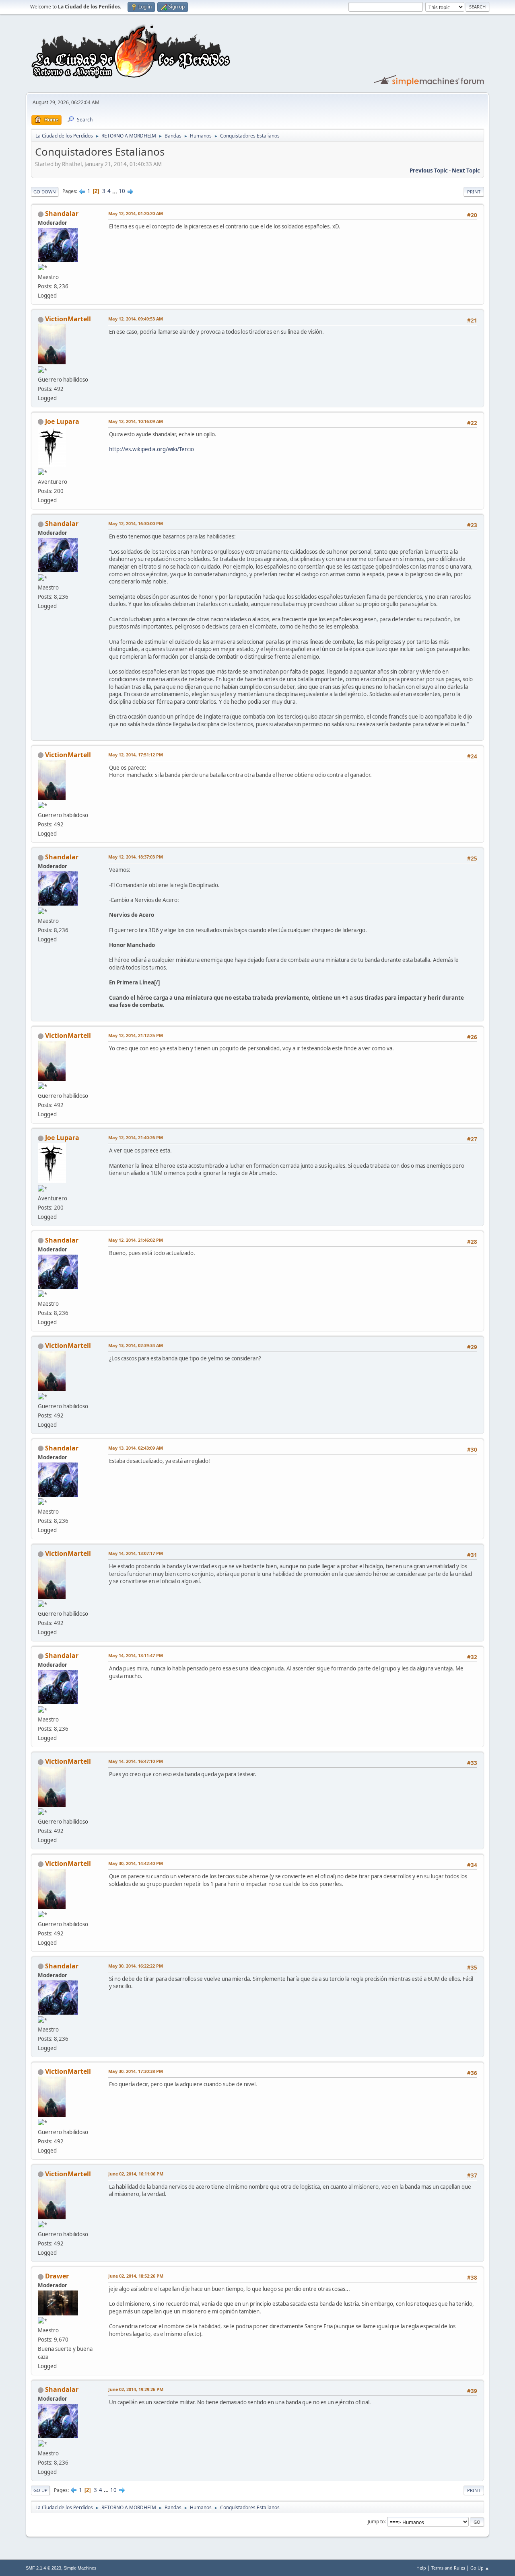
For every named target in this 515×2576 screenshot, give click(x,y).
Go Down (45, 192)
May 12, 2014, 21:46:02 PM (136, 1240)
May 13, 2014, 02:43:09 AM (136, 1448)
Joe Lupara (62, 421)
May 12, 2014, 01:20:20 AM (136, 213)
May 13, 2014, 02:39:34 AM (136, 1345)
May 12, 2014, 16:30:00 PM (136, 523)
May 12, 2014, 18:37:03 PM (136, 857)
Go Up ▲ (480, 2568)
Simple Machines (80, 2568)
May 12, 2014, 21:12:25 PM (136, 1035)
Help (421, 2568)
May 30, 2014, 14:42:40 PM (136, 1863)
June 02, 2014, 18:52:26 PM (136, 2276)
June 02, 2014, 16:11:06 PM (136, 2174)
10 (122, 191)
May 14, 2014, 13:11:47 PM (136, 1655)
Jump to (376, 2522)
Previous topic (429, 171)
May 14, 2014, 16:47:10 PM (136, 1761)
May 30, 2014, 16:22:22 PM (136, 1966)
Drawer (57, 2276)
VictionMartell (68, 319)
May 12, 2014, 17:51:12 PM (136, 755)
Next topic (466, 171)
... (115, 191)
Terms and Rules (448, 2568)
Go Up (40, 2490)
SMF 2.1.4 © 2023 (43, 2568)
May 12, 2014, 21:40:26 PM (136, 1137)
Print (474, 192)
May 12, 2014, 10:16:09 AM (136, 421)
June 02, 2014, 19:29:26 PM (136, 2389)
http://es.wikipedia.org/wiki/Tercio (151, 449)
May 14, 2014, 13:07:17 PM (136, 1553)
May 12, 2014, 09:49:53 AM (136, 319)
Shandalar (62, 214)
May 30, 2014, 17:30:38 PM (136, 2071)
